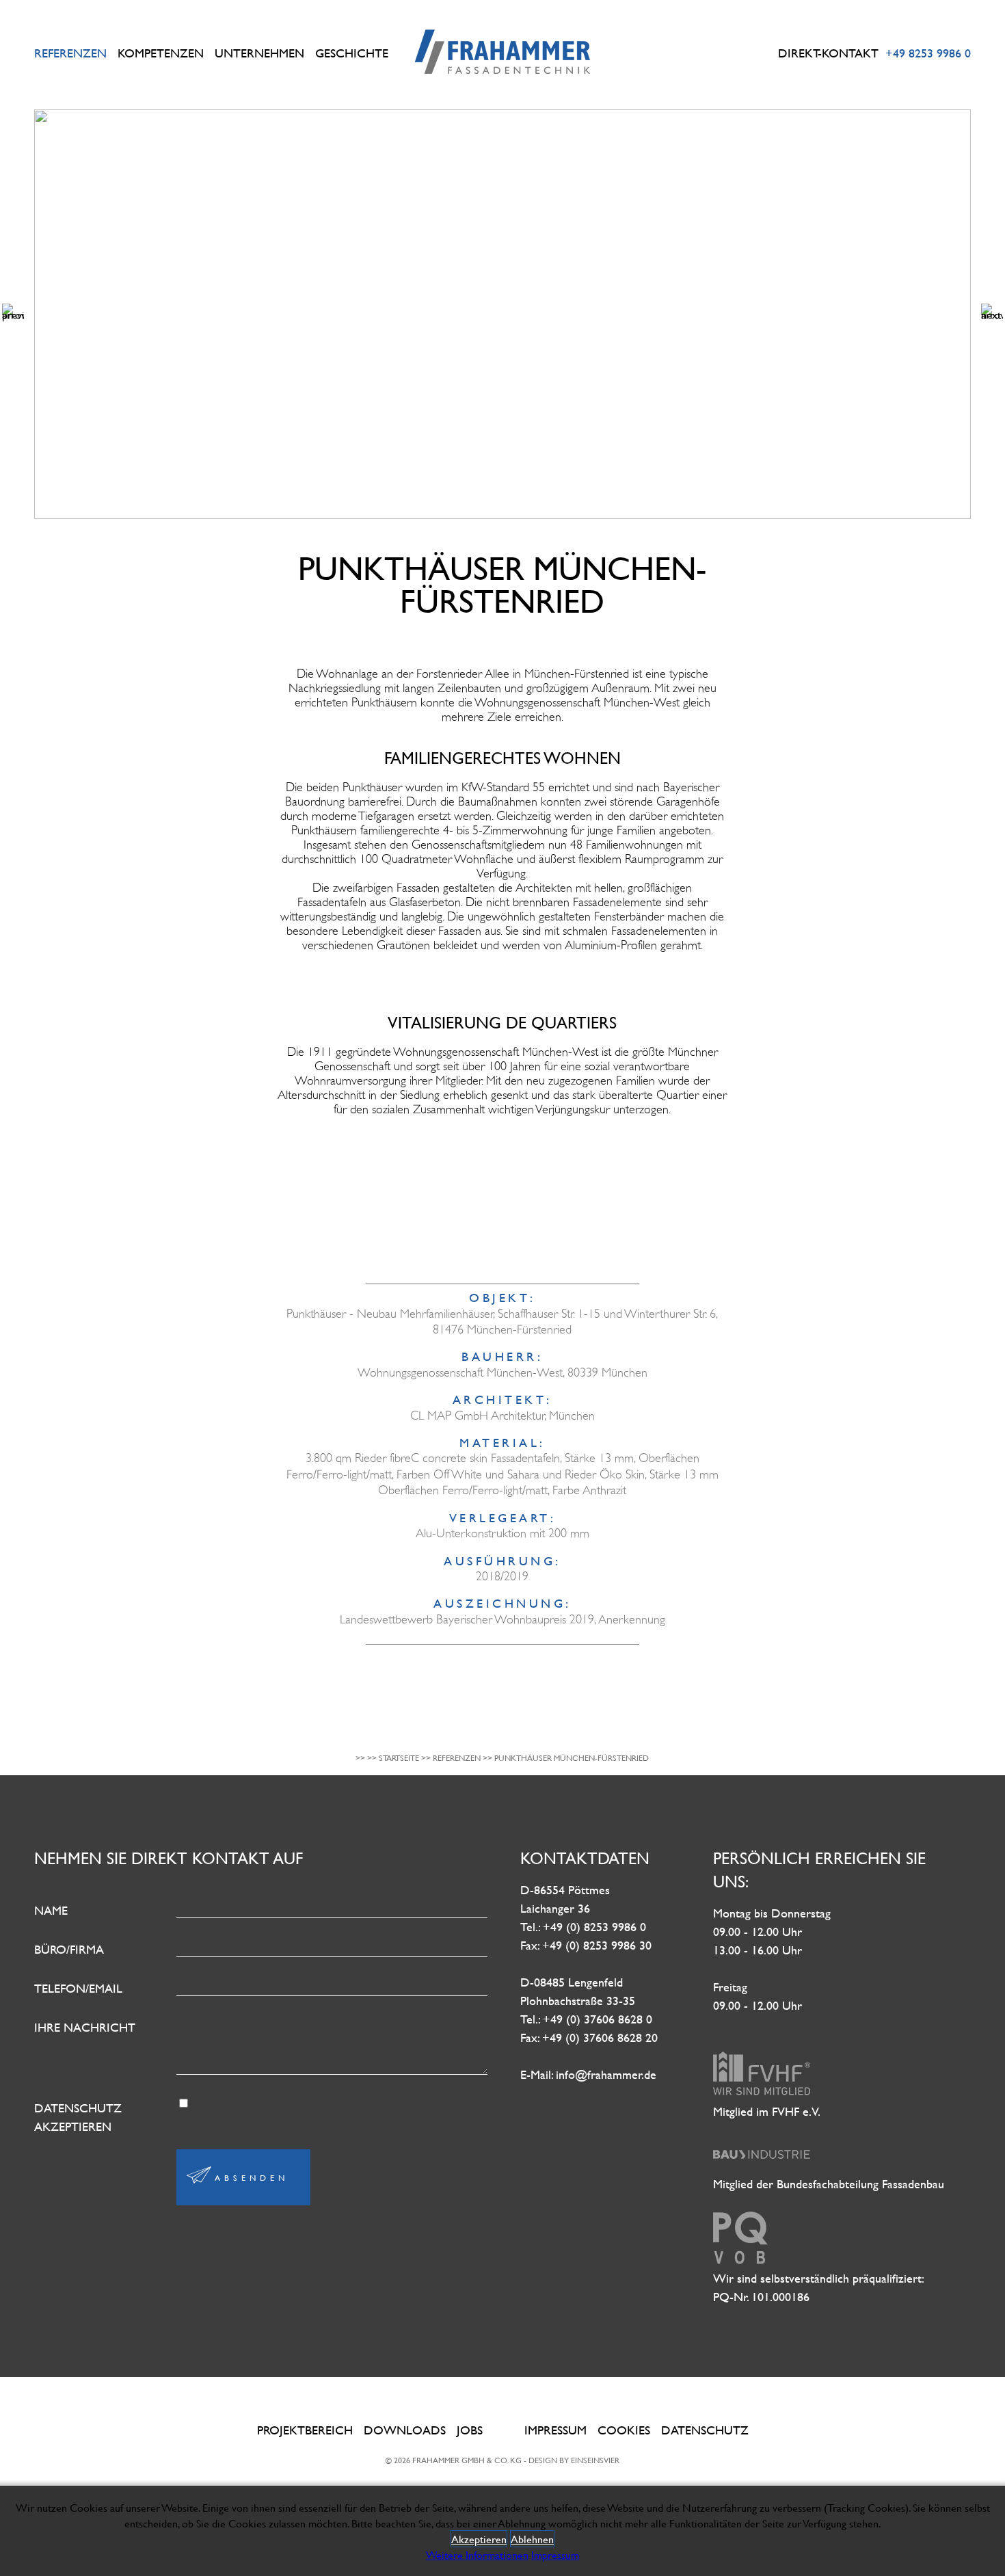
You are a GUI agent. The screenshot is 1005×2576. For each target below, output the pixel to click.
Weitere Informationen (477, 2554)
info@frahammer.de (606, 2074)
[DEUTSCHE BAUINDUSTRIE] (762, 2165)
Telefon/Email (78, 1988)
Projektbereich (305, 2430)
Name (51, 1910)
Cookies (624, 2430)
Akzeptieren (479, 2539)
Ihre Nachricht (85, 2027)
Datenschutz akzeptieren (78, 2117)
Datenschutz (705, 2430)
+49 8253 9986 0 (928, 53)
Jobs (470, 2430)
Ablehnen (532, 2539)
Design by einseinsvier (574, 2460)
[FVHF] (762, 2093)
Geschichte (352, 53)
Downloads (405, 2430)
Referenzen (70, 53)
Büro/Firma (69, 1949)
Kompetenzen (161, 53)
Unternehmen (259, 53)
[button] (13, 315)
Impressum (555, 2430)
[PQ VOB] (740, 2260)
